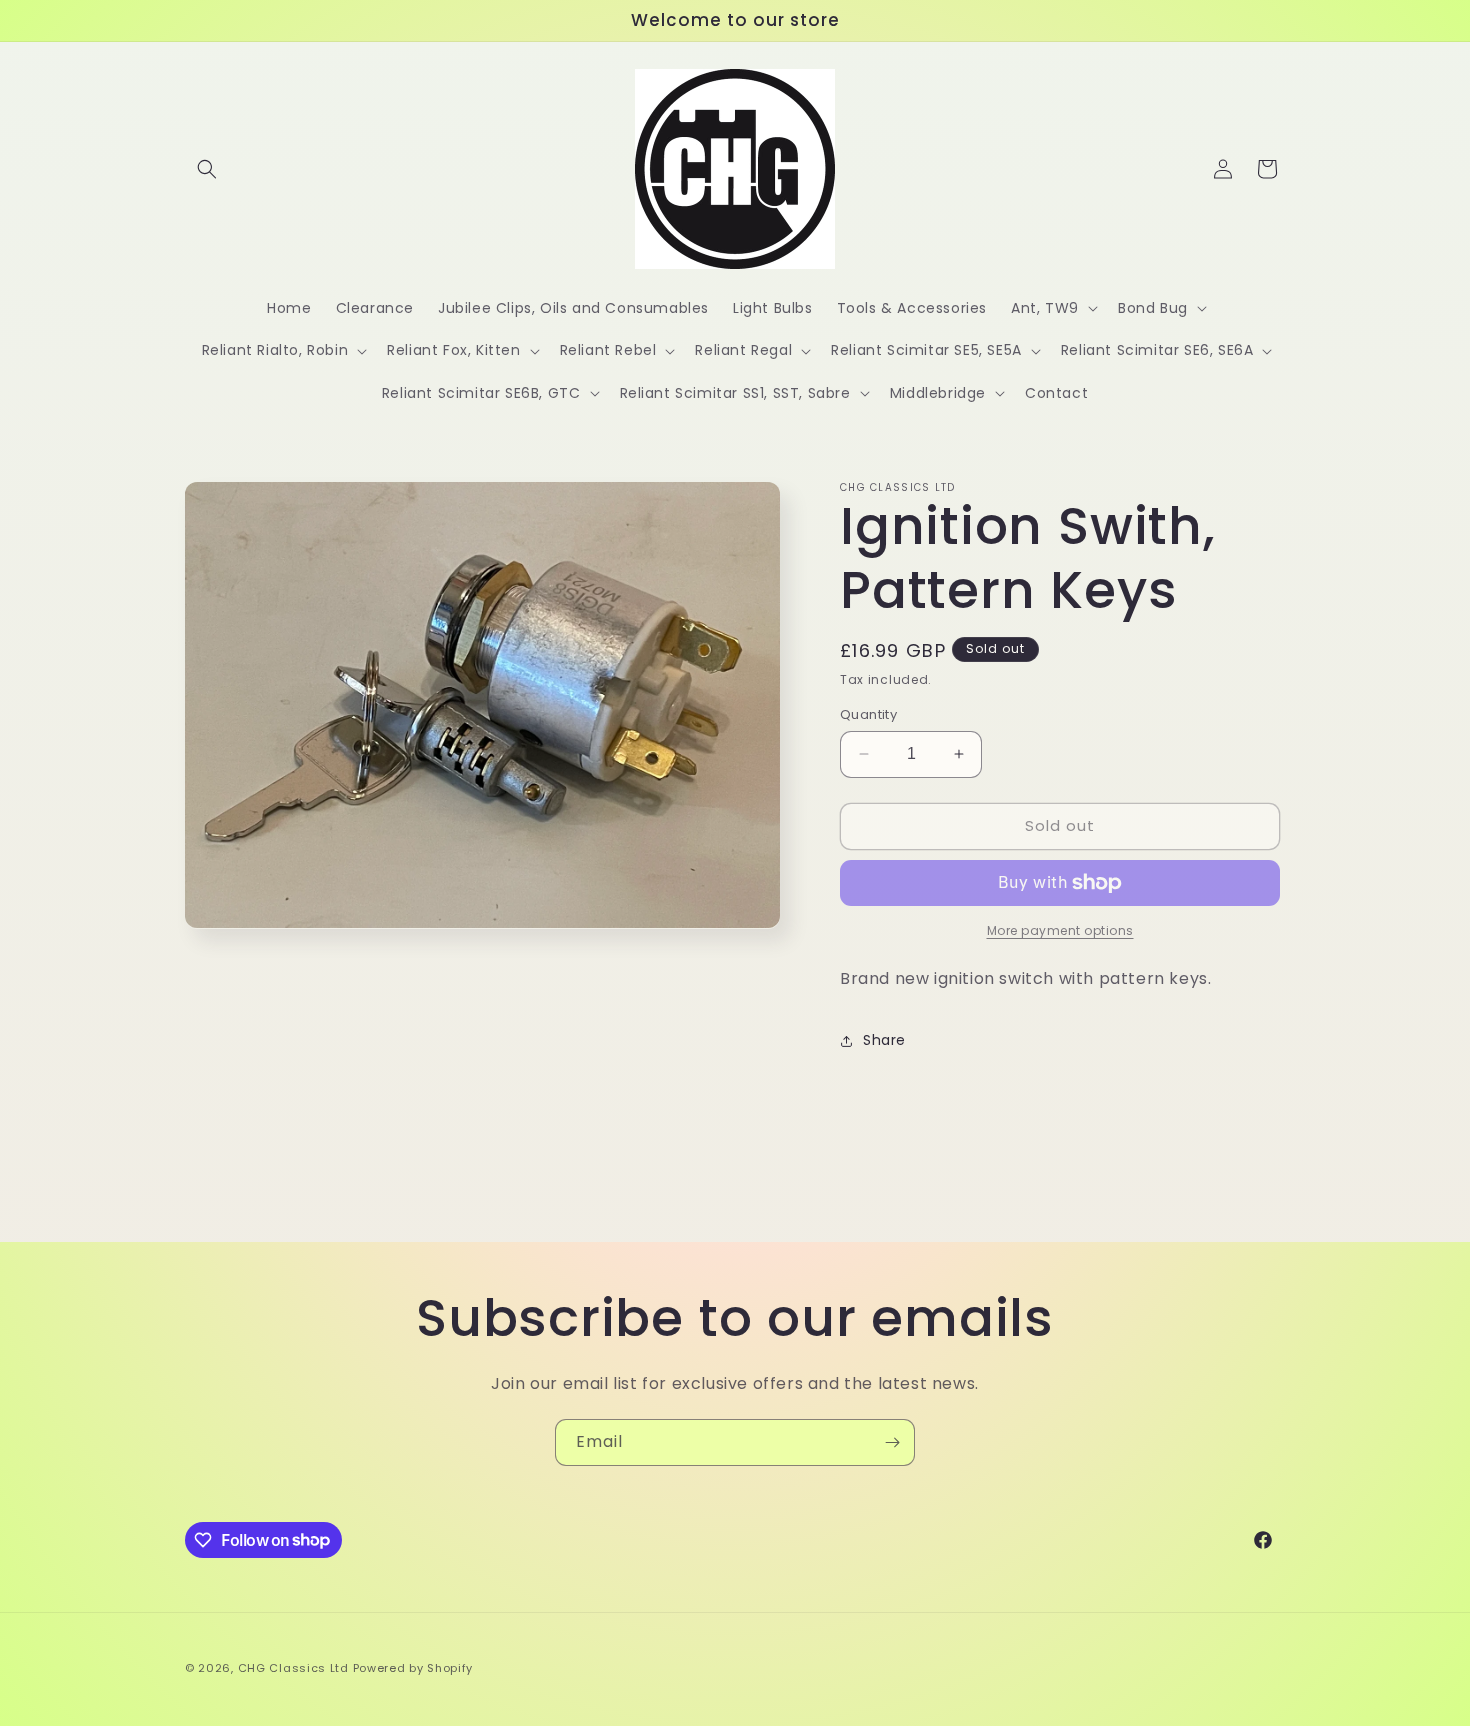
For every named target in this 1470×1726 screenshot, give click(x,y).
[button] (207, 169)
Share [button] (884, 1040)
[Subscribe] (892, 1442)
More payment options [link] (1060, 930)
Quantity (868, 714)
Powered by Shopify (413, 1668)
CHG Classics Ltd (293, 1668)
